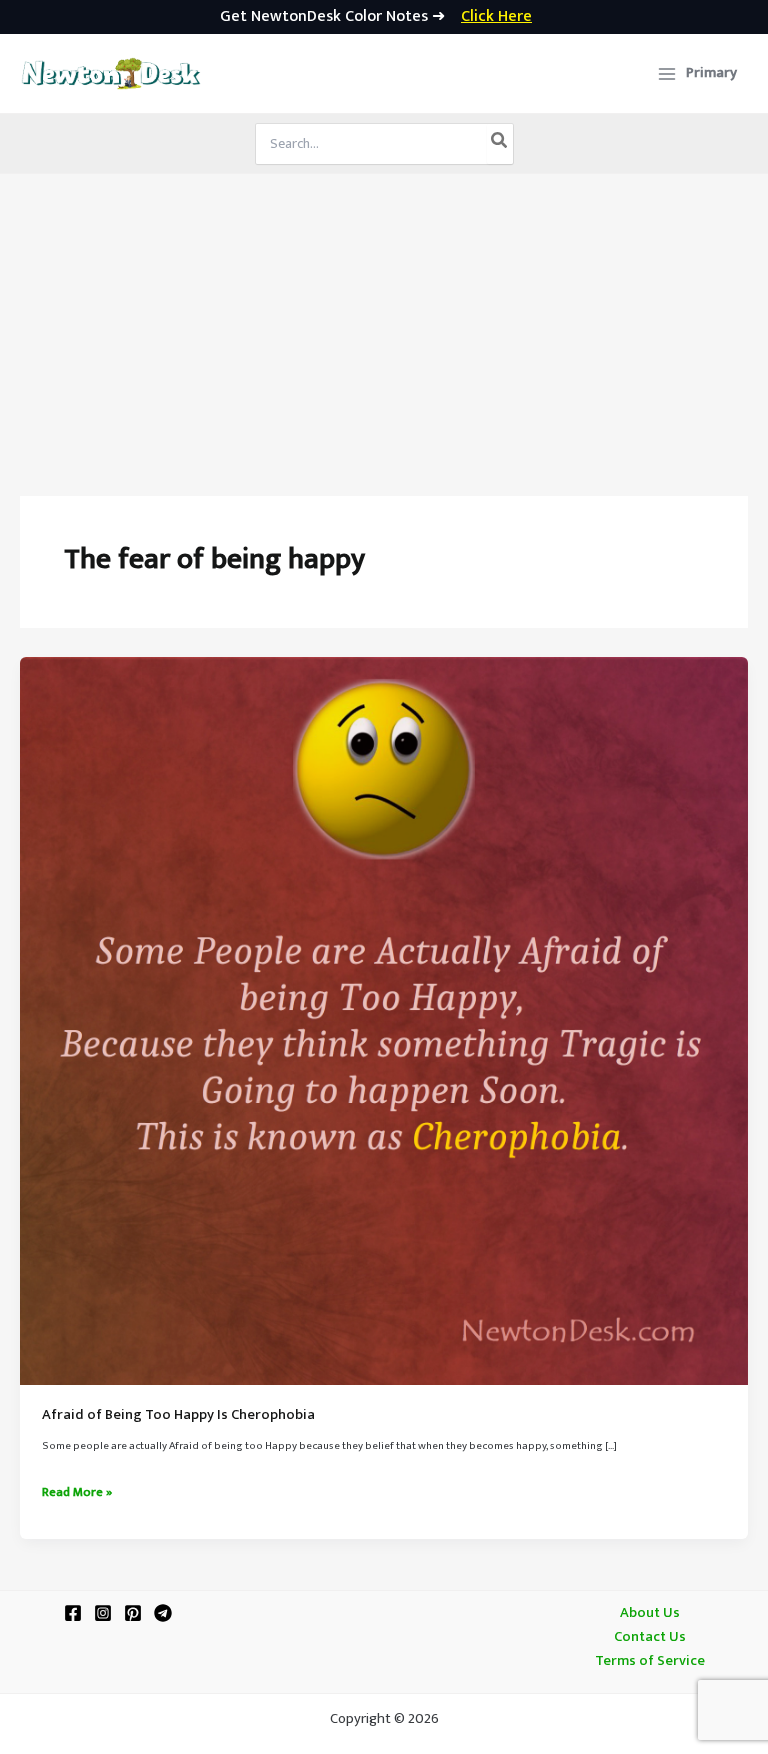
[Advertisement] (384, 324)
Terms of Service (650, 1661)
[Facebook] (73, 1613)
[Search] (500, 144)
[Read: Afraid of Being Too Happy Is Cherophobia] (384, 1021)
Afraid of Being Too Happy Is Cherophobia (178, 1415)
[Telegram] (163, 1613)
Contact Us (650, 1637)
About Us (650, 1613)
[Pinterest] (133, 1613)
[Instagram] (103, 1613)
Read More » (77, 1493)
